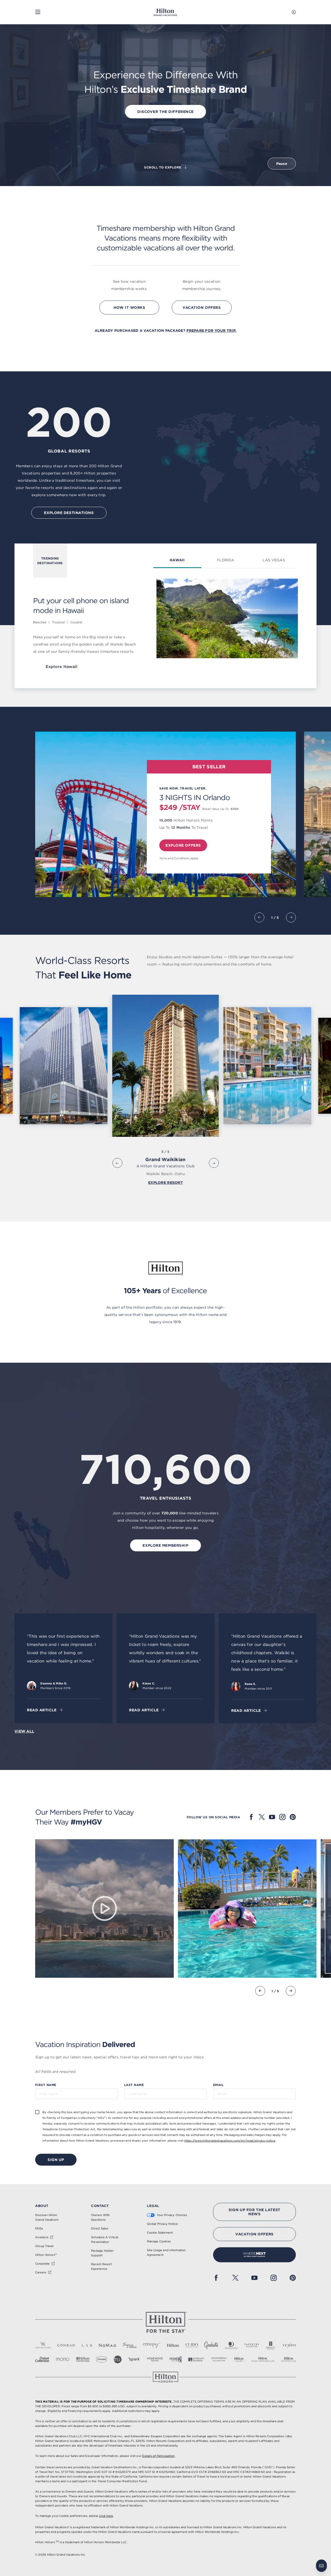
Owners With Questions (100, 2217)
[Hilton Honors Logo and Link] (165, 2377)
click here (106, 2516)
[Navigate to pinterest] (293, 1817)
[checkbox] (37, 2112)
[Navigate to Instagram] (282, 1817)
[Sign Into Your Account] (294, 12)
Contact (100, 2206)
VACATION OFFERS (254, 2234)
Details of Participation (158, 2456)
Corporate (42, 2264)
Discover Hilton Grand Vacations (47, 2217)
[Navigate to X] (262, 1817)
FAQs (39, 2228)
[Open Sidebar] (38, 12)
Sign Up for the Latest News (254, 2212)
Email (218, 2085)
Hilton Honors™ (46, 2255)
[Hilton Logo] (165, 2322)
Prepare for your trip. (211, 331)
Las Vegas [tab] (274, 560)
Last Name (134, 2085)
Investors (42, 2237)
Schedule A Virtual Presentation (105, 2240)
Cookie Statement (160, 2233)
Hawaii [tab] (177, 560)
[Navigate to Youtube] (272, 1817)
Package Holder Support (102, 2253)
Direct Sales (100, 2228)
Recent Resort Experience (101, 2266)
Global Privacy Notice (163, 2224)
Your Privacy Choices (172, 2215)
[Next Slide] (291, 917)
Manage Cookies (159, 2241)
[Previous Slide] (259, 917)
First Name (46, 2085)
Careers (41, 2272)
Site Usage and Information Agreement (166, 2252)
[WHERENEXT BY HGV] (254, 2255)
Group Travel (44, 2246)
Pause (282, 164)
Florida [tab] (225, 560)
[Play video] (104, 1908)
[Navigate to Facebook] (251, 1817)
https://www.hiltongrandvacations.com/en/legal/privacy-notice (230, 2141)
